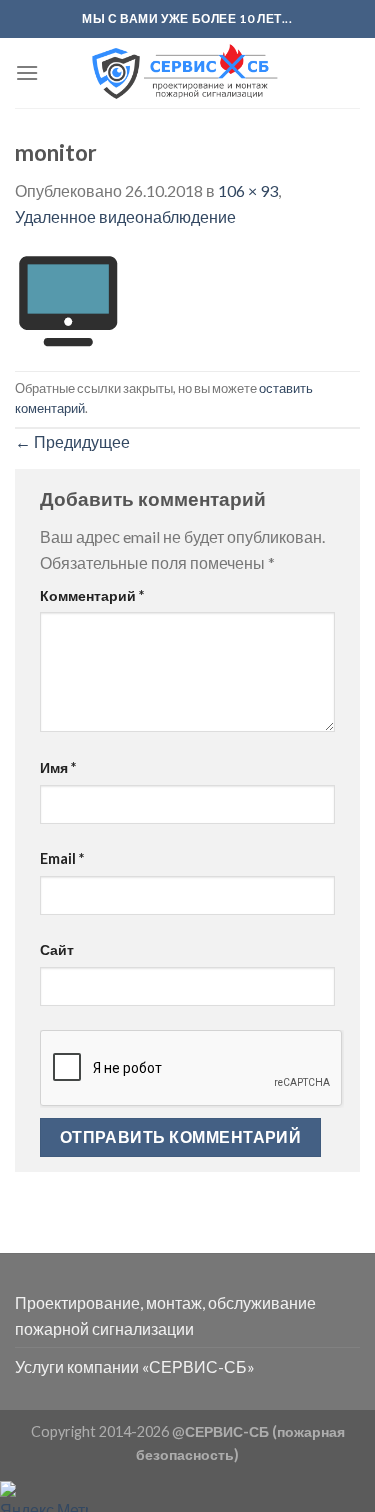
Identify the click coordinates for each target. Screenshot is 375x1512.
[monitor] (68, 297)
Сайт (57, 949)
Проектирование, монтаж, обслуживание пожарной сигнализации (165, 1315)
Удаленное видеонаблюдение (125, 216)
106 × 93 (248, 190)
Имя (58, 767)
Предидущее (72, 441)
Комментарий (92, 595)
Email (62, 858)
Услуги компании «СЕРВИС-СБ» (135, 1366)
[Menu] (27, 72)
